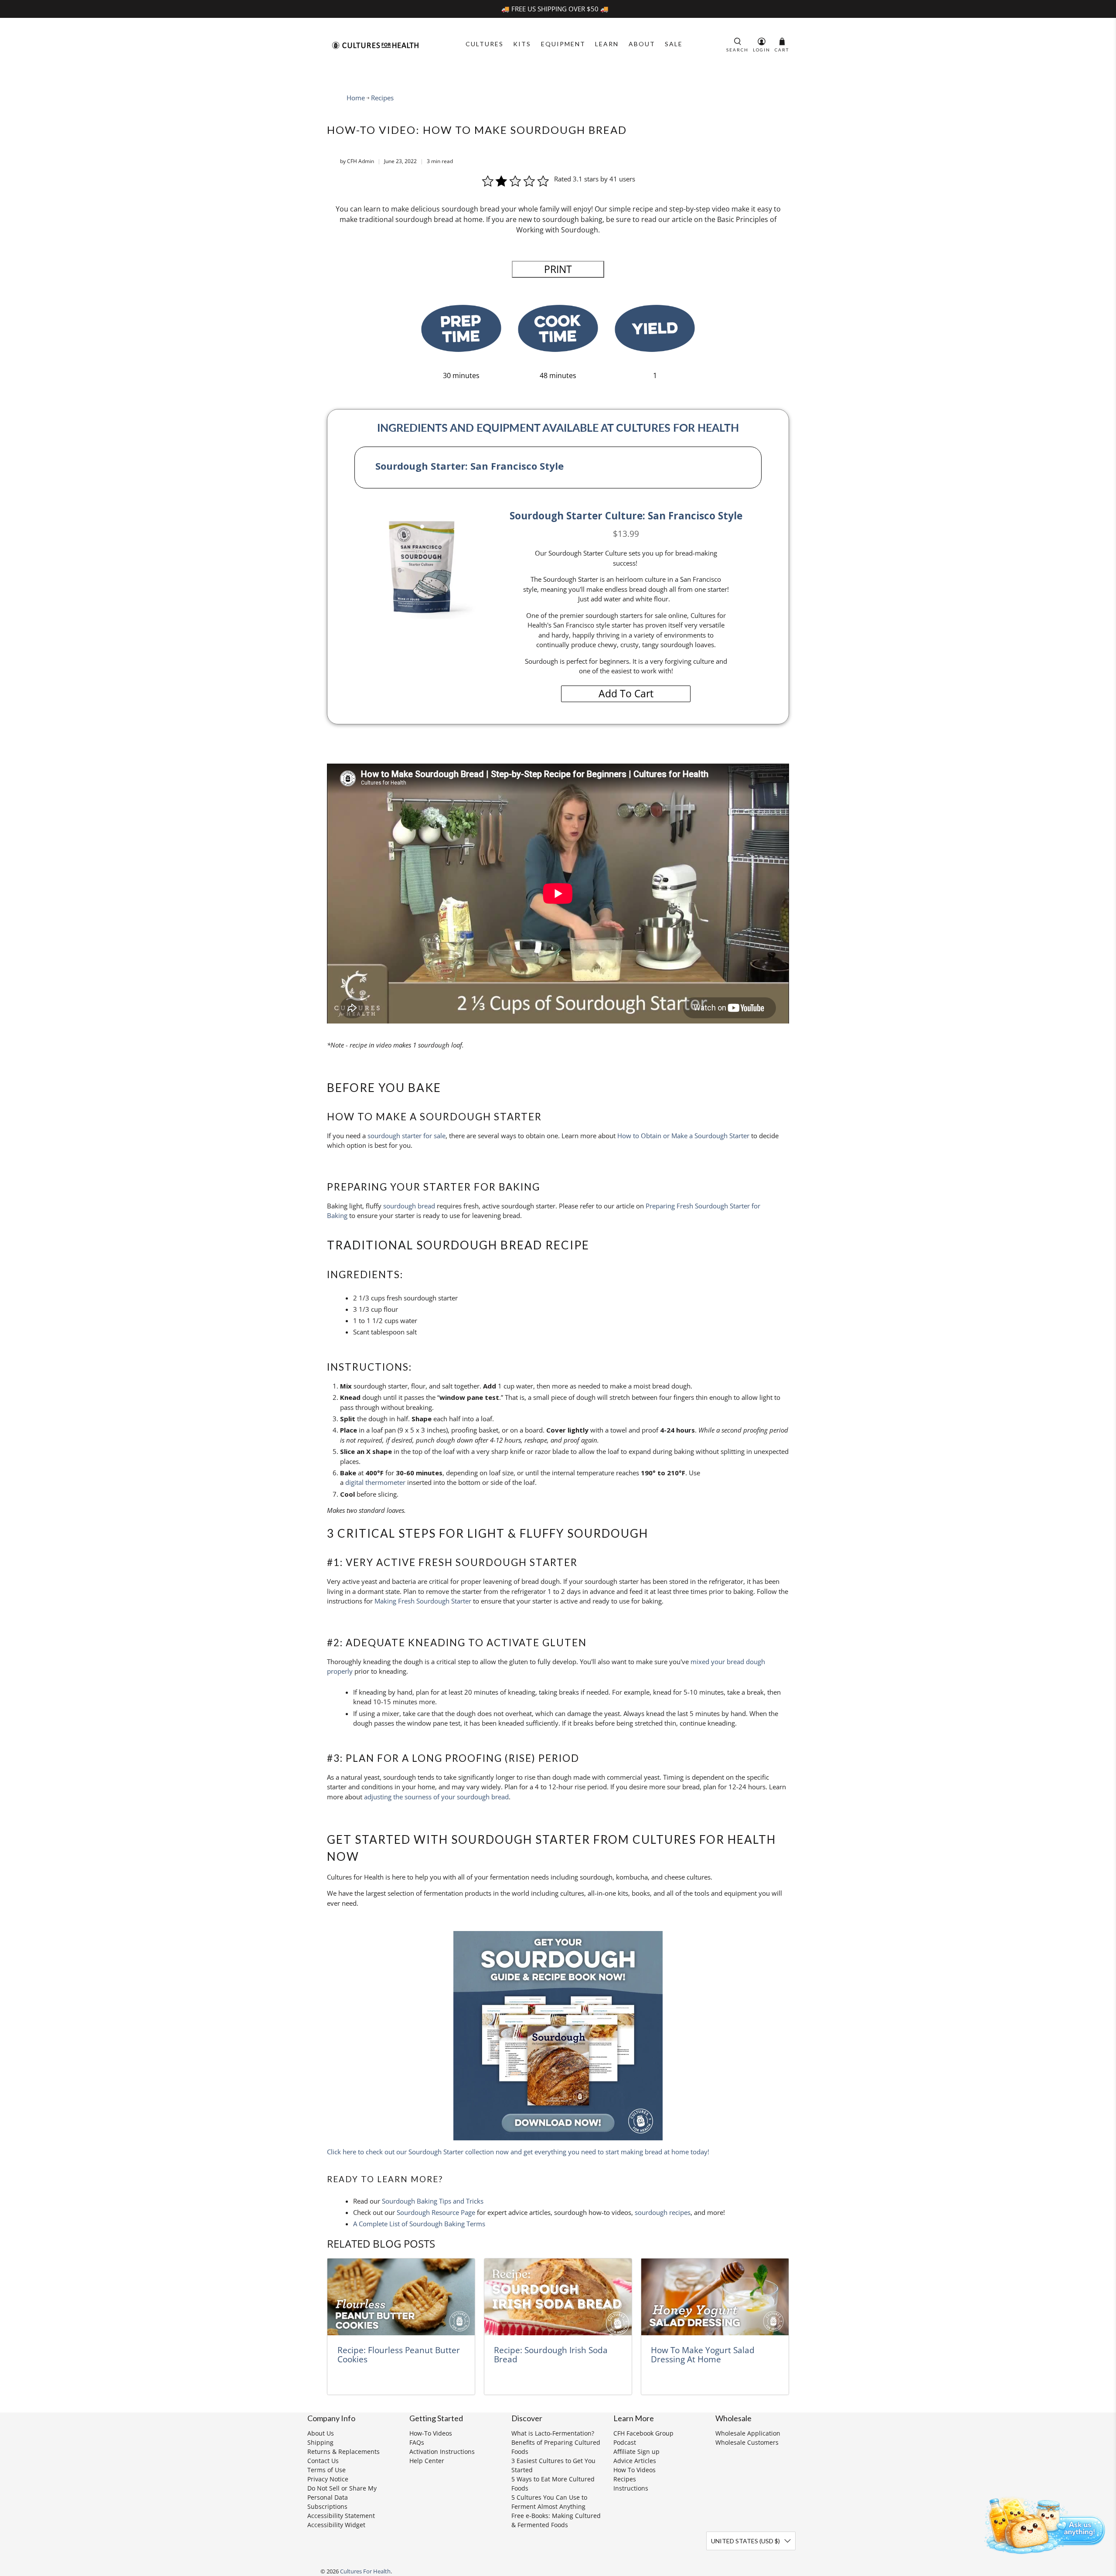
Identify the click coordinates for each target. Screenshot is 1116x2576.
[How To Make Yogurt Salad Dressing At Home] (715, 2297)
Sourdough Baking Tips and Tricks (433, 2201)
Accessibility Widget (336, 2525)
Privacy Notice (328, 2479)
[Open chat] (1042, 2524)
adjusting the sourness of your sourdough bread (436, 1797)
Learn (607, 44)
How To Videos (635, 2470)
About (642, 44)
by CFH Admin (357, 161)
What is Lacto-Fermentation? (553, 2433)
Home (356, 98)
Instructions (631, 2488)
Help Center (427, 2461)
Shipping (320, 2442)
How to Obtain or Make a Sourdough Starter (683, 1136)
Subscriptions (327, 2506)
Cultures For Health (365, 2571)
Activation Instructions (442, 2451)
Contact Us (323, 2461)
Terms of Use (327, 2470)
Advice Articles (635, 2461)
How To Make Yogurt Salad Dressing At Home (703, 2355)
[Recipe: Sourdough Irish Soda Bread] (558, 2297)
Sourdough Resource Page (436, 2212)
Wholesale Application (748, 2433)
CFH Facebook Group (643, 2433)
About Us (321, 2433)
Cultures (485, 44)
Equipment (563, 44)
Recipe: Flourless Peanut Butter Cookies (399, 2355)
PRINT (558, 269)
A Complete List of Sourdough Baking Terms (419, 2224)
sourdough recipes (663, 2212)
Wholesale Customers (747, 2442)
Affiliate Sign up (636, 2451)
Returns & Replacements (344, 2451)
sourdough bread (409, 1206)
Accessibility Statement (341, 2516)
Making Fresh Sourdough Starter (423, 1601)
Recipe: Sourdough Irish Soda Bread (551, 2355)
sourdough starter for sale (407, 1136)
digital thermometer (375, 1482)
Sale (674, 44)
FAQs (417, 2442)
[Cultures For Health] (375, 45)
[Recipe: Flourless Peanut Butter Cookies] (401, 2297)
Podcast (625, 2442)
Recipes (382, 98)
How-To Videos (431, 2433)
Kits (522, 44)
